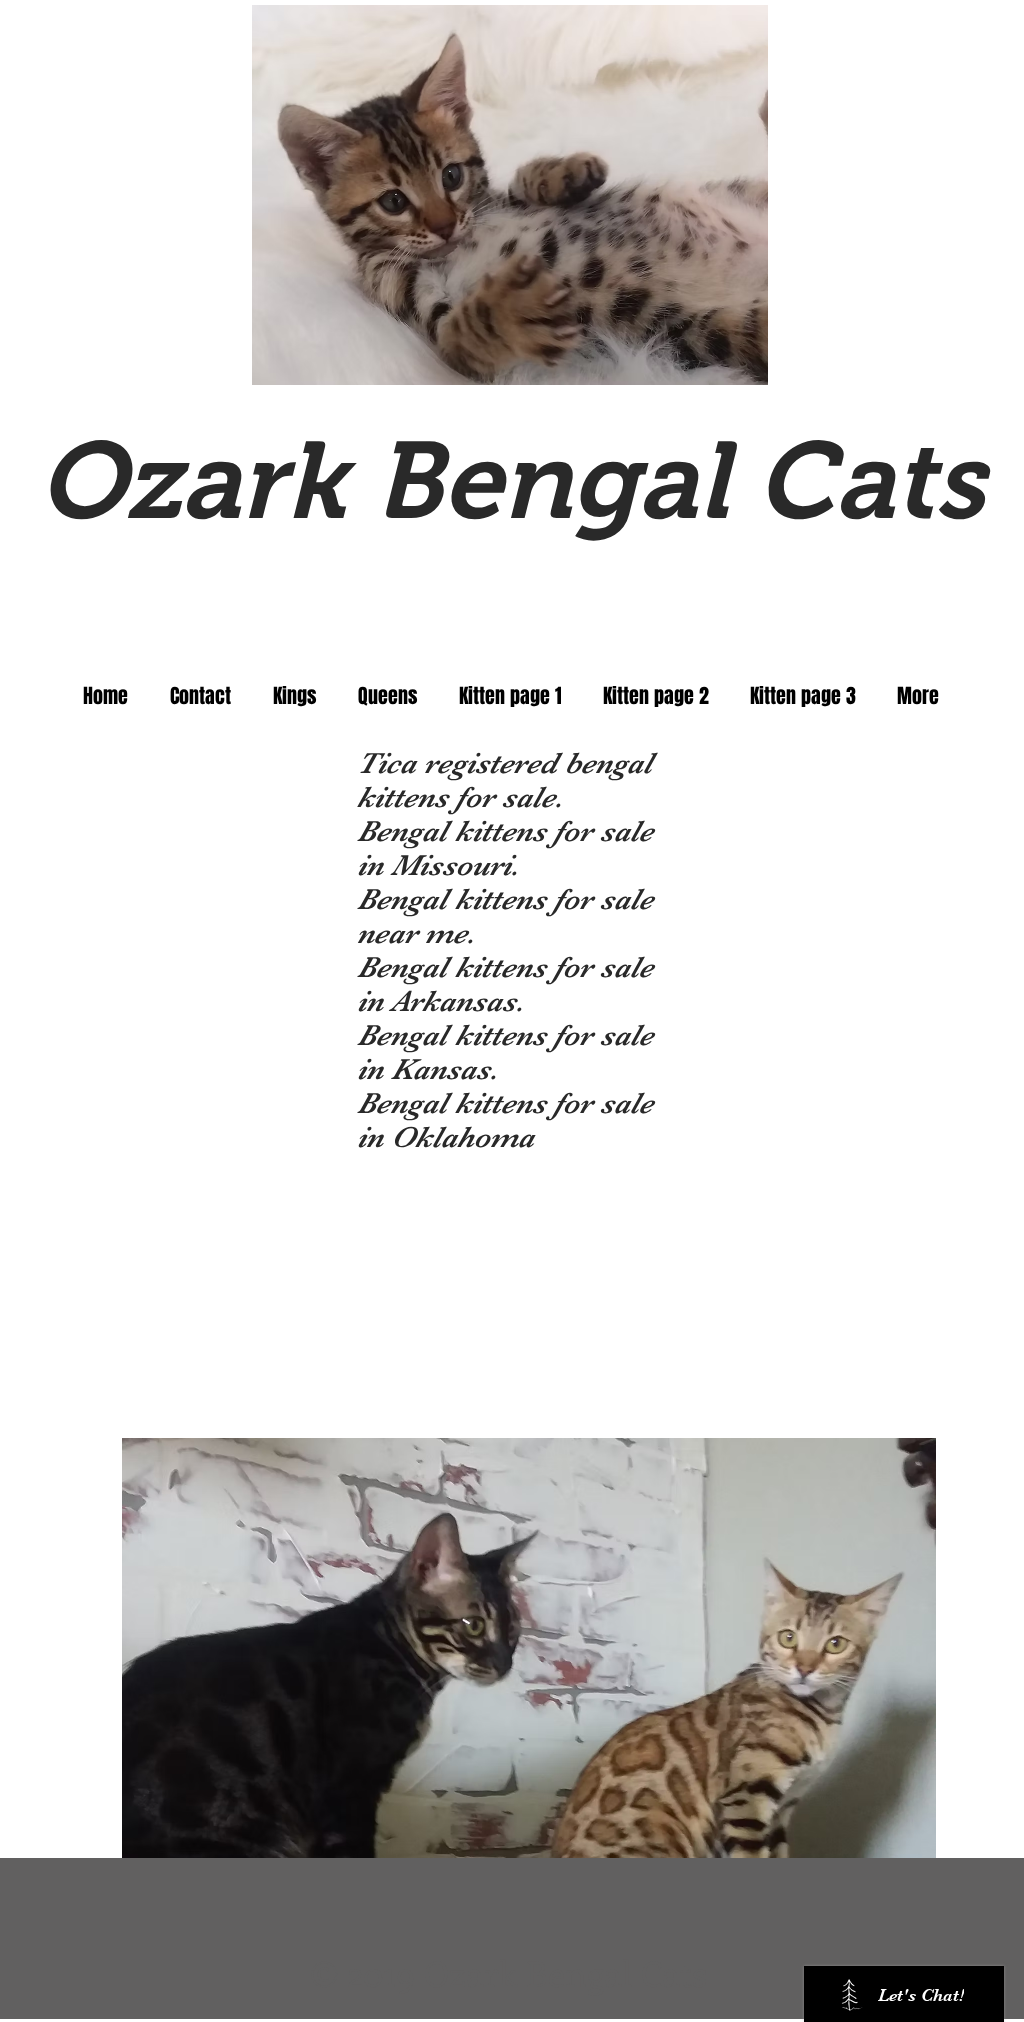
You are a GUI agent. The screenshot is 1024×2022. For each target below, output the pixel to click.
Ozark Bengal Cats (512, 481)
